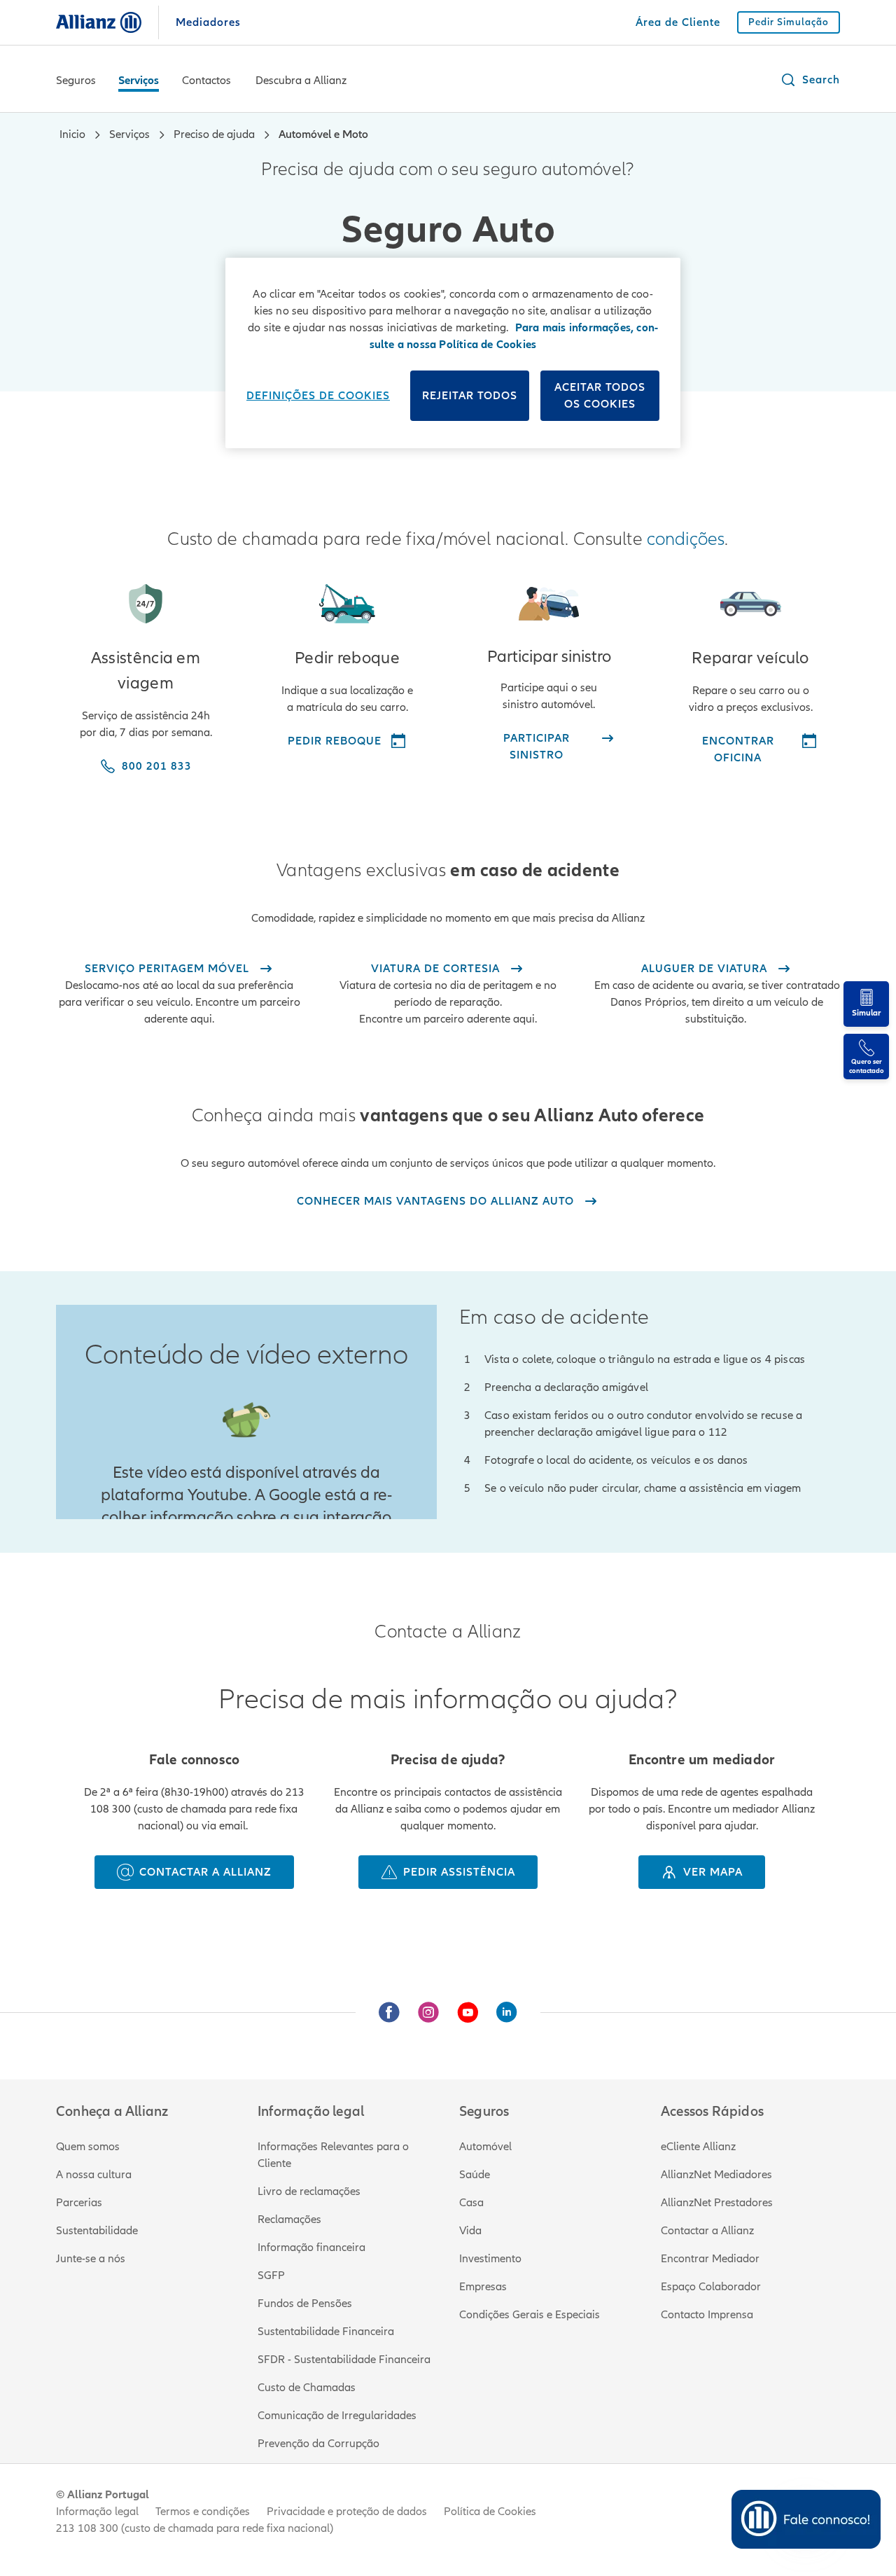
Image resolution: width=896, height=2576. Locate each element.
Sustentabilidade (97, 2231)
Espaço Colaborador (711, 2287)
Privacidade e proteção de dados (347, 2512)
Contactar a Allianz (707, 2231)
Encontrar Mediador (710, 2259)
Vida (470, 2231)
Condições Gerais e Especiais (530, 2315)
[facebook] (389, 2012)
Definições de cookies (318, 396)
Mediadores (208, 22)
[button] (810, 80)
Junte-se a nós (91, 2259)
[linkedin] (507, 2012)
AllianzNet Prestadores (717, 2203)
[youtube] (468, 2012)
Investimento (490, 2259)
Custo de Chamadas (307, 2388)
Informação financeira (311, 2248)
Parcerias (79, 2203)
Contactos (206, 81)
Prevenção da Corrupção (318, 2444)
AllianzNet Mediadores (716, 2175)
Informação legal (97, 2512)
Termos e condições (203, 2512)
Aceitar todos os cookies (600, 396)
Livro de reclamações (309, 2191)
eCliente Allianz (698, 2147)
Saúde (475, 2175)
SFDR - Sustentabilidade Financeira (344, 2360)
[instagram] (428, 2012)
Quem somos (88, 2147)
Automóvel (485, 2147)
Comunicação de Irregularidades (337, 2416)
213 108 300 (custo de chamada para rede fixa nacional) (195, 2528)
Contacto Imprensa (707, 2315)
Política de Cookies (490, 2512)
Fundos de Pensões (305, 2304)
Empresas (483, 2287)
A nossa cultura (94, 2175)
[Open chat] (806, 2519)
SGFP (271, 2276)
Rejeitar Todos (470, 396)
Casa (471, 2203)
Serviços (139, 81)
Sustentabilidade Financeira (326, 2332)
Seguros (76, 81)
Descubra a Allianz (301, 81)
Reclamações (289, 2220)
